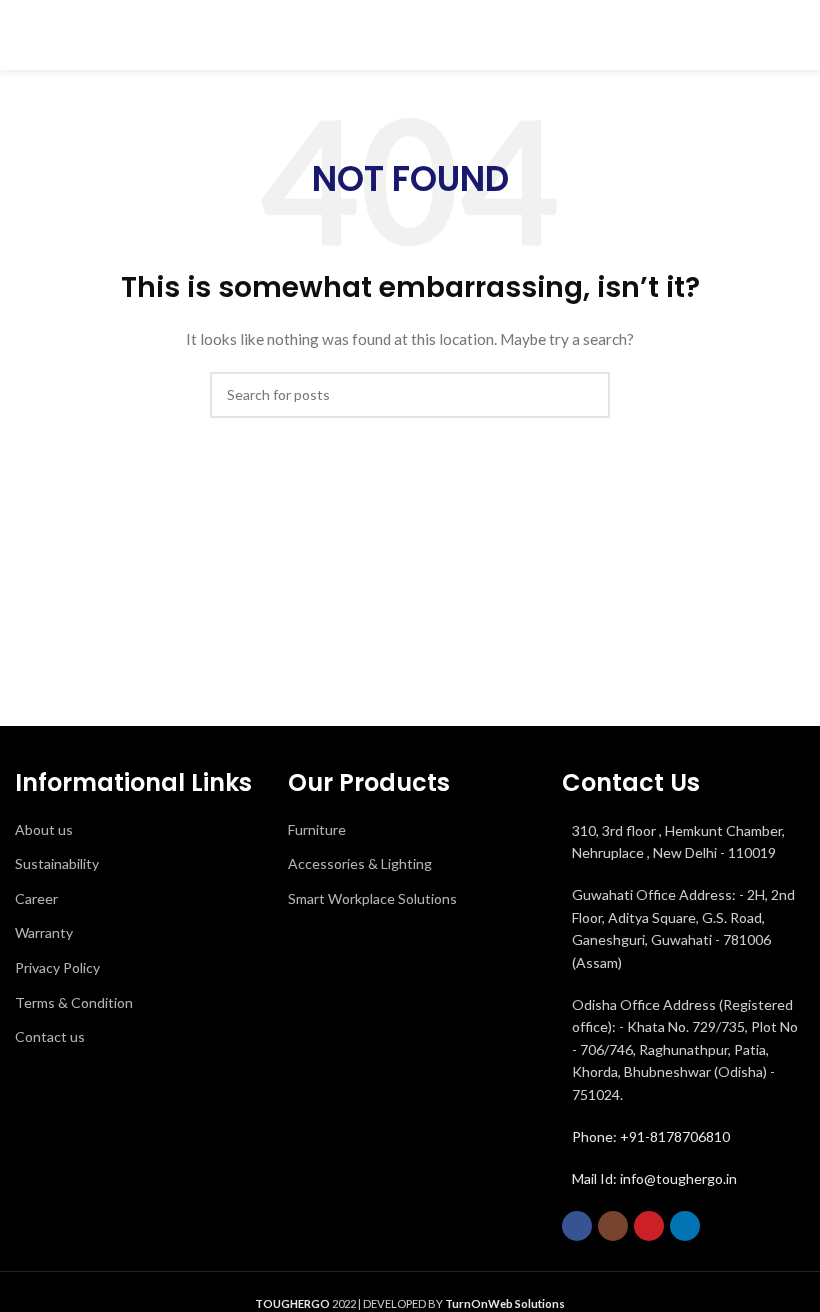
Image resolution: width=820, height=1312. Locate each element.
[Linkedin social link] (685, 1226)
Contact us (50, 1036)
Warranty (44, 932)
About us (44, 829)
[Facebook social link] (577, 1226)
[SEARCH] (587, 395)
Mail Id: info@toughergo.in (654, 1178)
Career (36, 898)
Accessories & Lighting (360, 863)
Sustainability (57, 863)
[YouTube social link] (649, 1226)
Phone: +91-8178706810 (651, 1136)
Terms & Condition (74, 1002)
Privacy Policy (57, 967)
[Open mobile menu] (797, 35)
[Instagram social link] (613, 1226)
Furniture (317, 829)
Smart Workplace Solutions (372, 898)
